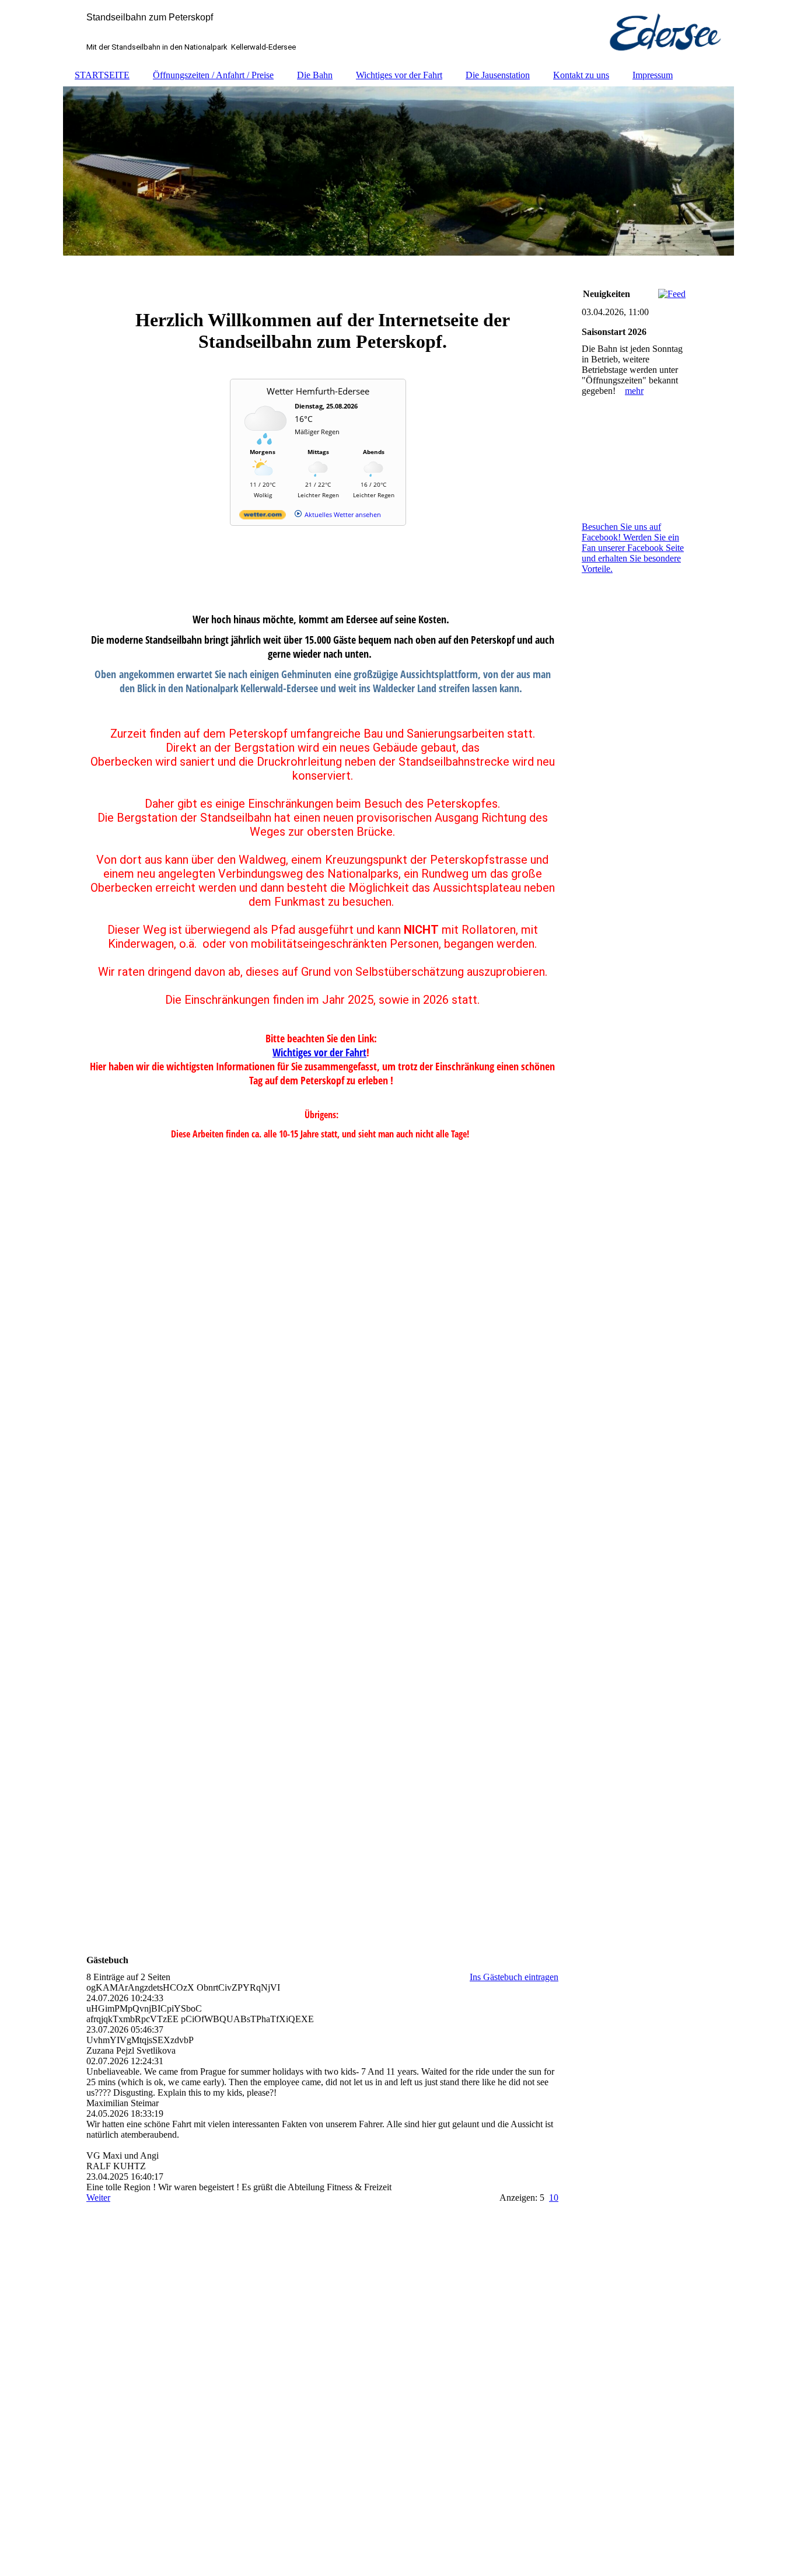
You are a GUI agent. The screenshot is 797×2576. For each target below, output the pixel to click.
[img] (398, 32)
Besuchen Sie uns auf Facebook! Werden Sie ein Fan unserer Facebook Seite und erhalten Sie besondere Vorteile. (633, 548)
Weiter (98, 2198)
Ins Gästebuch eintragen (514, 1977)
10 (554, 2198)
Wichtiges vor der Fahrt (399, 75)
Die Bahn (315, 75)
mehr (634, 391)
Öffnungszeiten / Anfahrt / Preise (213, 75)
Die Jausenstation (498, 75)
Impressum (653, 75)
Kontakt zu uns (581, 75)
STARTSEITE (102, 75)
